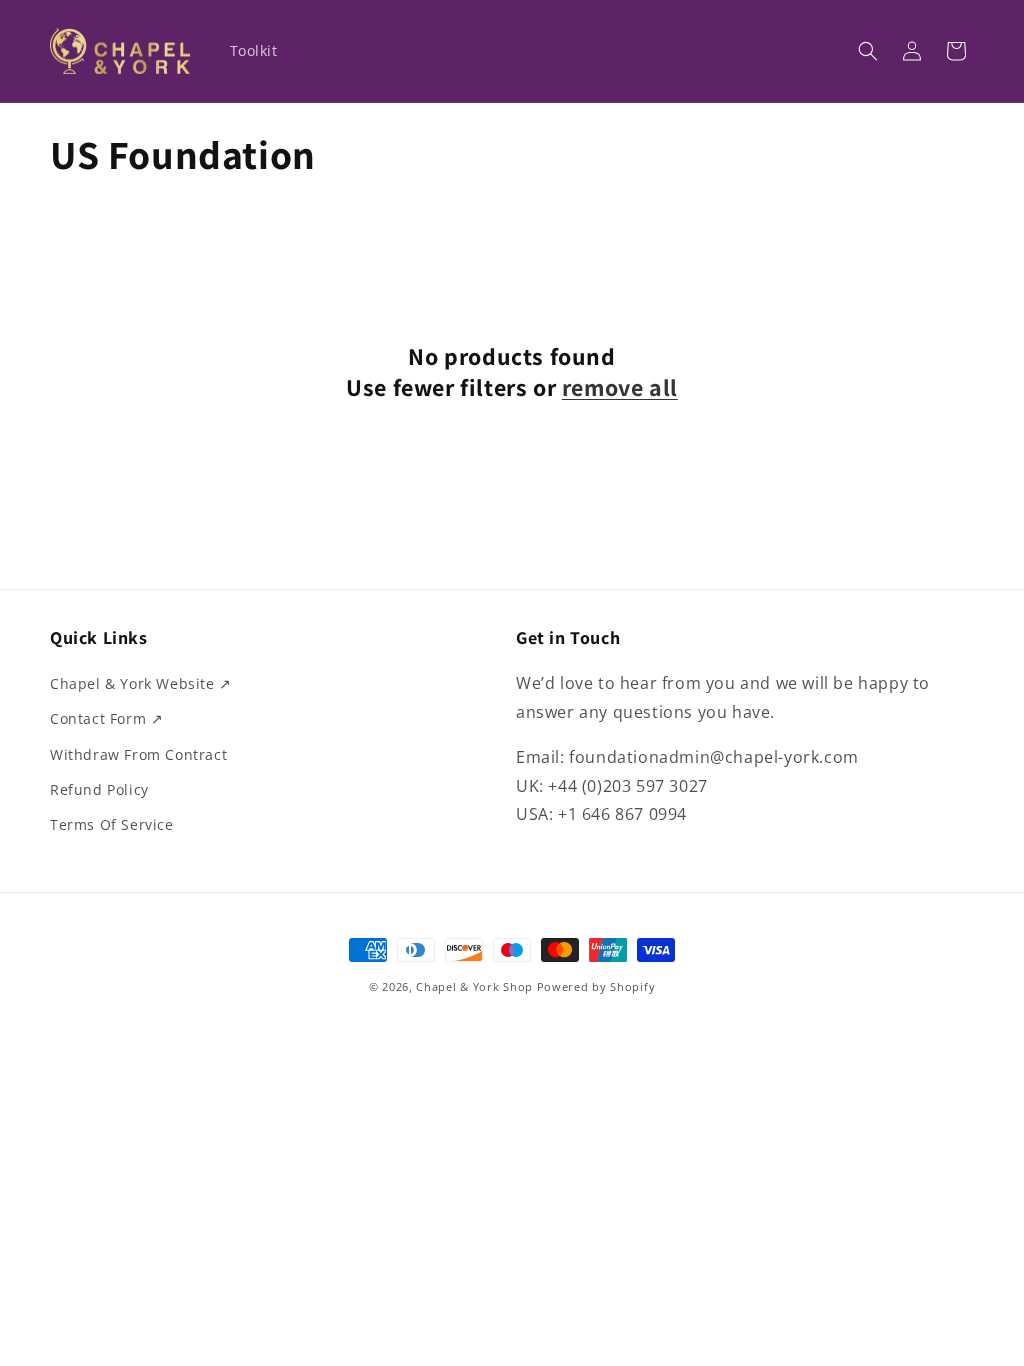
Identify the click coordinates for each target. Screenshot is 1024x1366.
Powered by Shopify (596, 986)
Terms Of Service (112, 824)
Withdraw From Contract (138, 754)
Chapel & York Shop (474, 986)
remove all (620, 387)
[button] (868, 51)
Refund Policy (99, 789)
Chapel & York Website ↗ (141, 683)
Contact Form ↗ (106, 718)
